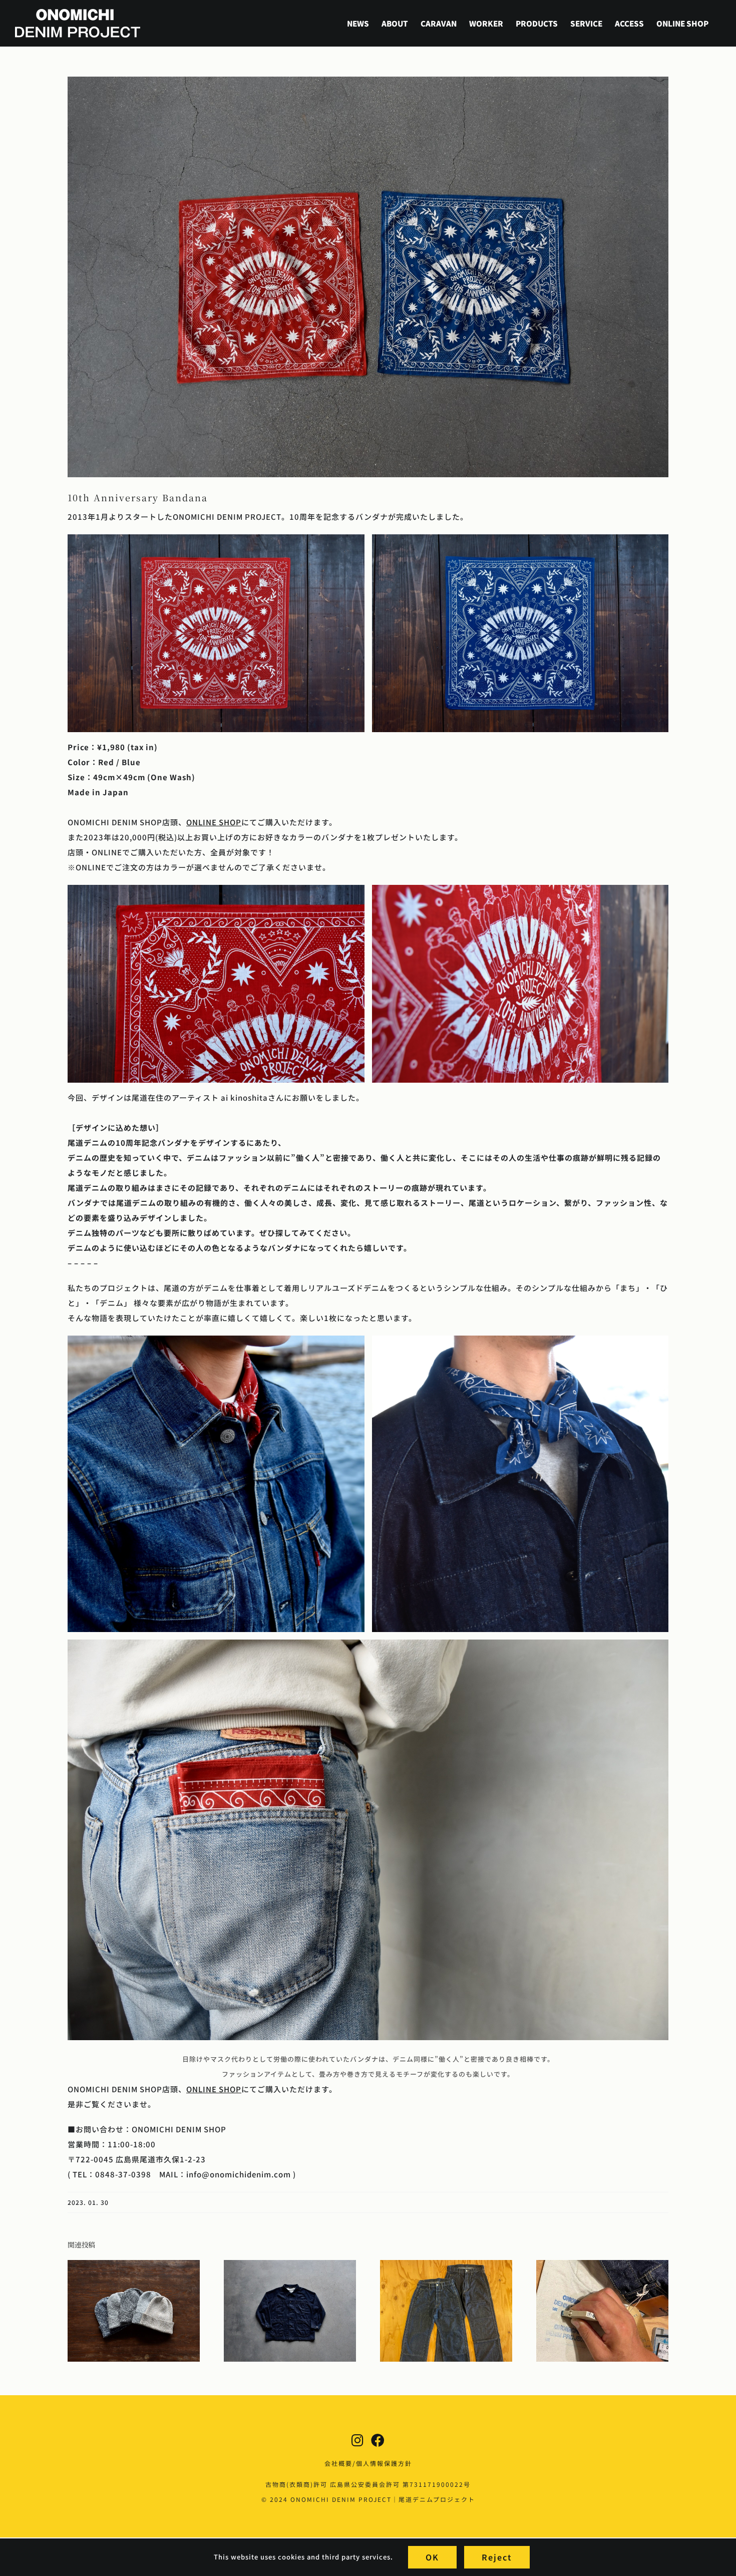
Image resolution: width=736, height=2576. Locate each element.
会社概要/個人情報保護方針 (368, 2463)
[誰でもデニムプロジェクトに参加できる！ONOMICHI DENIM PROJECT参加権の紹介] (602, 2265)
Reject (497, 2557)
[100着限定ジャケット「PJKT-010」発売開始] (290, 2265)
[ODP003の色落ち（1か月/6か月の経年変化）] (446, 2265)
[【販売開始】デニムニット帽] (134, 2265)
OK (432, 2557)
